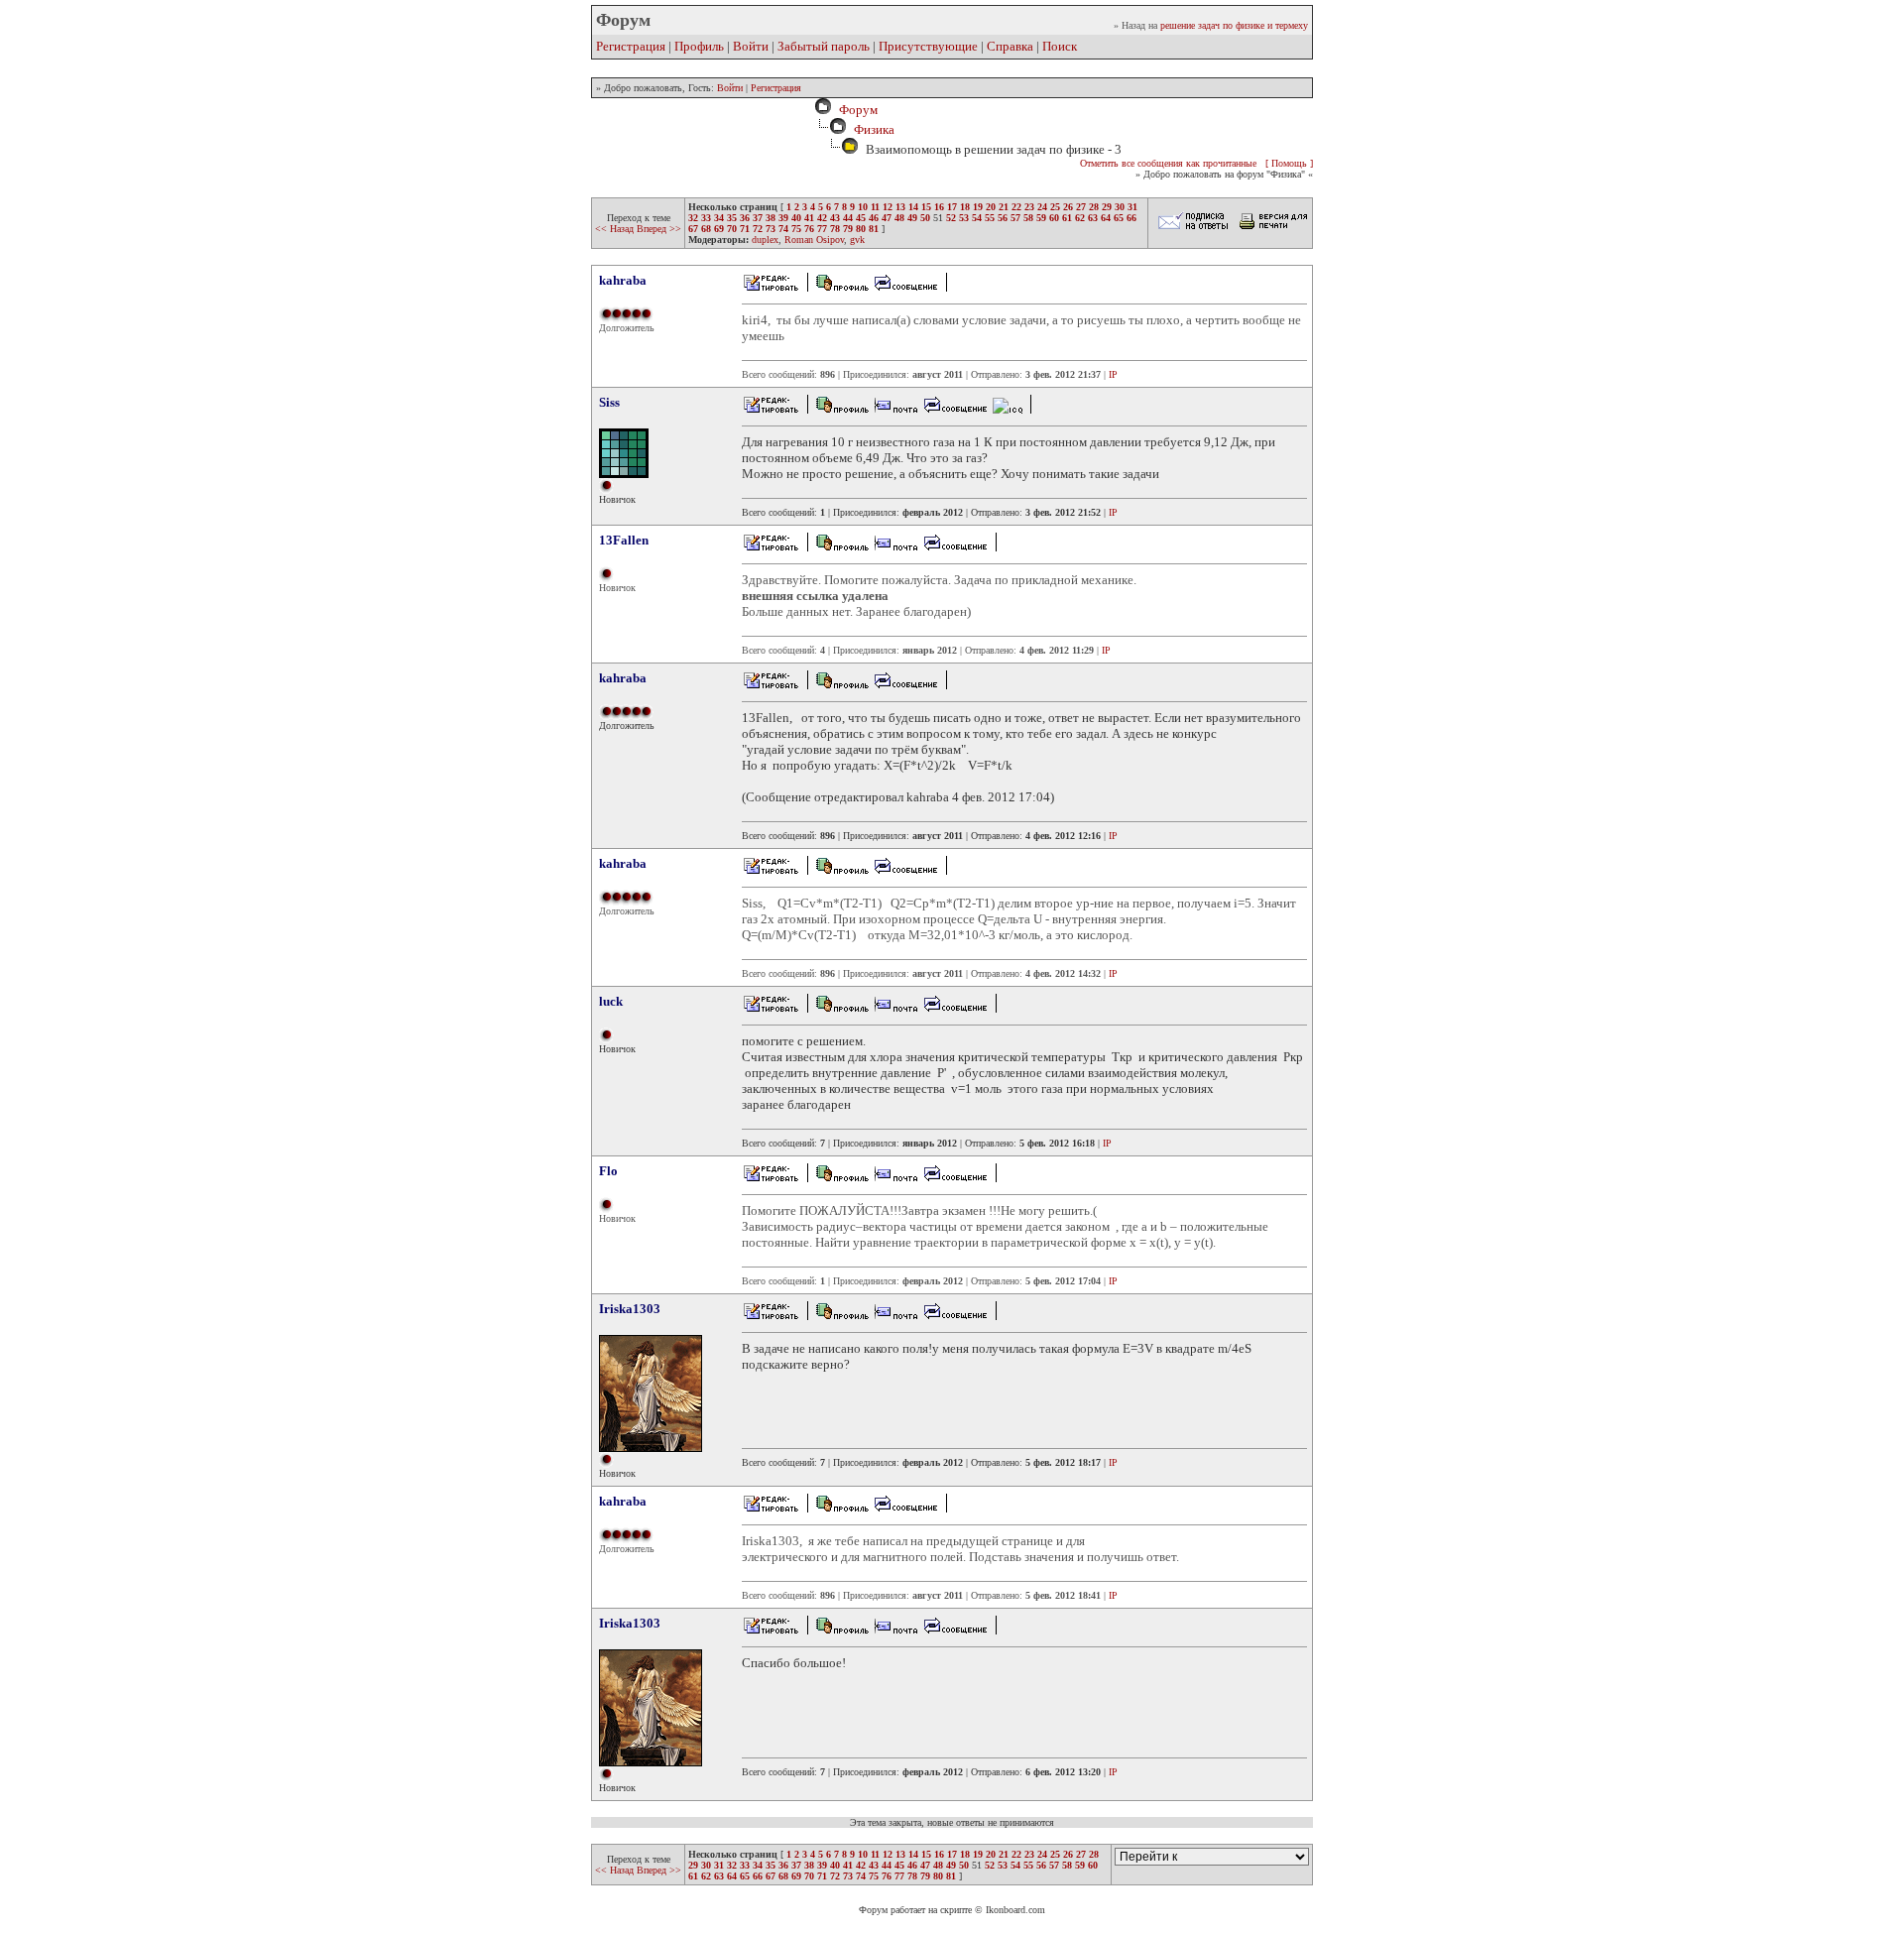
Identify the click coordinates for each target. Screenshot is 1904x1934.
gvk (857, 240)
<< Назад (616, 229)
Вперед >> (659, 229)
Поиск (1060, 46)
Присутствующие (928, 46)
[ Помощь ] (1289, 163)
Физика (874, 129)
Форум (855, 110)
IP (1113, 374)
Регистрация (631, 46)
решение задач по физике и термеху (1234, 25)
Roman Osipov (814, 240)
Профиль (699, 46)
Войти (751, 46)
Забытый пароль (824, 46)
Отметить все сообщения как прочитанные (1168, 163)
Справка (1010, 46)
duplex (765, 240)
